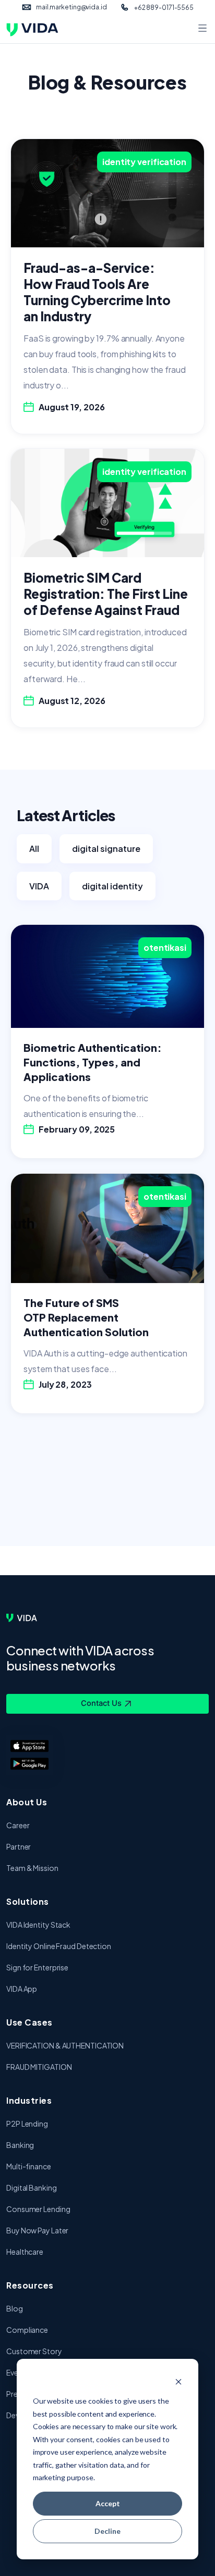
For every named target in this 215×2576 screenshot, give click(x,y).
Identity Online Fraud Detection (59, 1946)
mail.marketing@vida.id (71, 7)
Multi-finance (29, 2166)
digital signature (106, 849)
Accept (108, 2503)
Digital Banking (32, 2188)
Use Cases (29, 2022)
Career (18, 1825)
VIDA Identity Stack (38, 1925)
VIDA (39, 886)
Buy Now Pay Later (37, 2230)
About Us (27, 1802)
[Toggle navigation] (202, 29)
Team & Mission (32, 1868)
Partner (19, 1846)
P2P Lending (27, 2123)
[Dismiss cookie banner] (178, 2382)
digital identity (112, 886)
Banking (20, 2145)
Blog (15, 2308)
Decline (107, 2531)
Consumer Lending (38, 2209)
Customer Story (34, 2351)
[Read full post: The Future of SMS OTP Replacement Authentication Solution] (107, 1227)
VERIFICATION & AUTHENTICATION (65, 2045)
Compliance (27, 2330)
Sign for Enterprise (37, 1967)
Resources (30, 2285)
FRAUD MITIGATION (39, 2067)
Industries (29, 2100)
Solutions (28, 1901)
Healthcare (25, 2252)
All (34, 849)
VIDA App (22, 1989)
